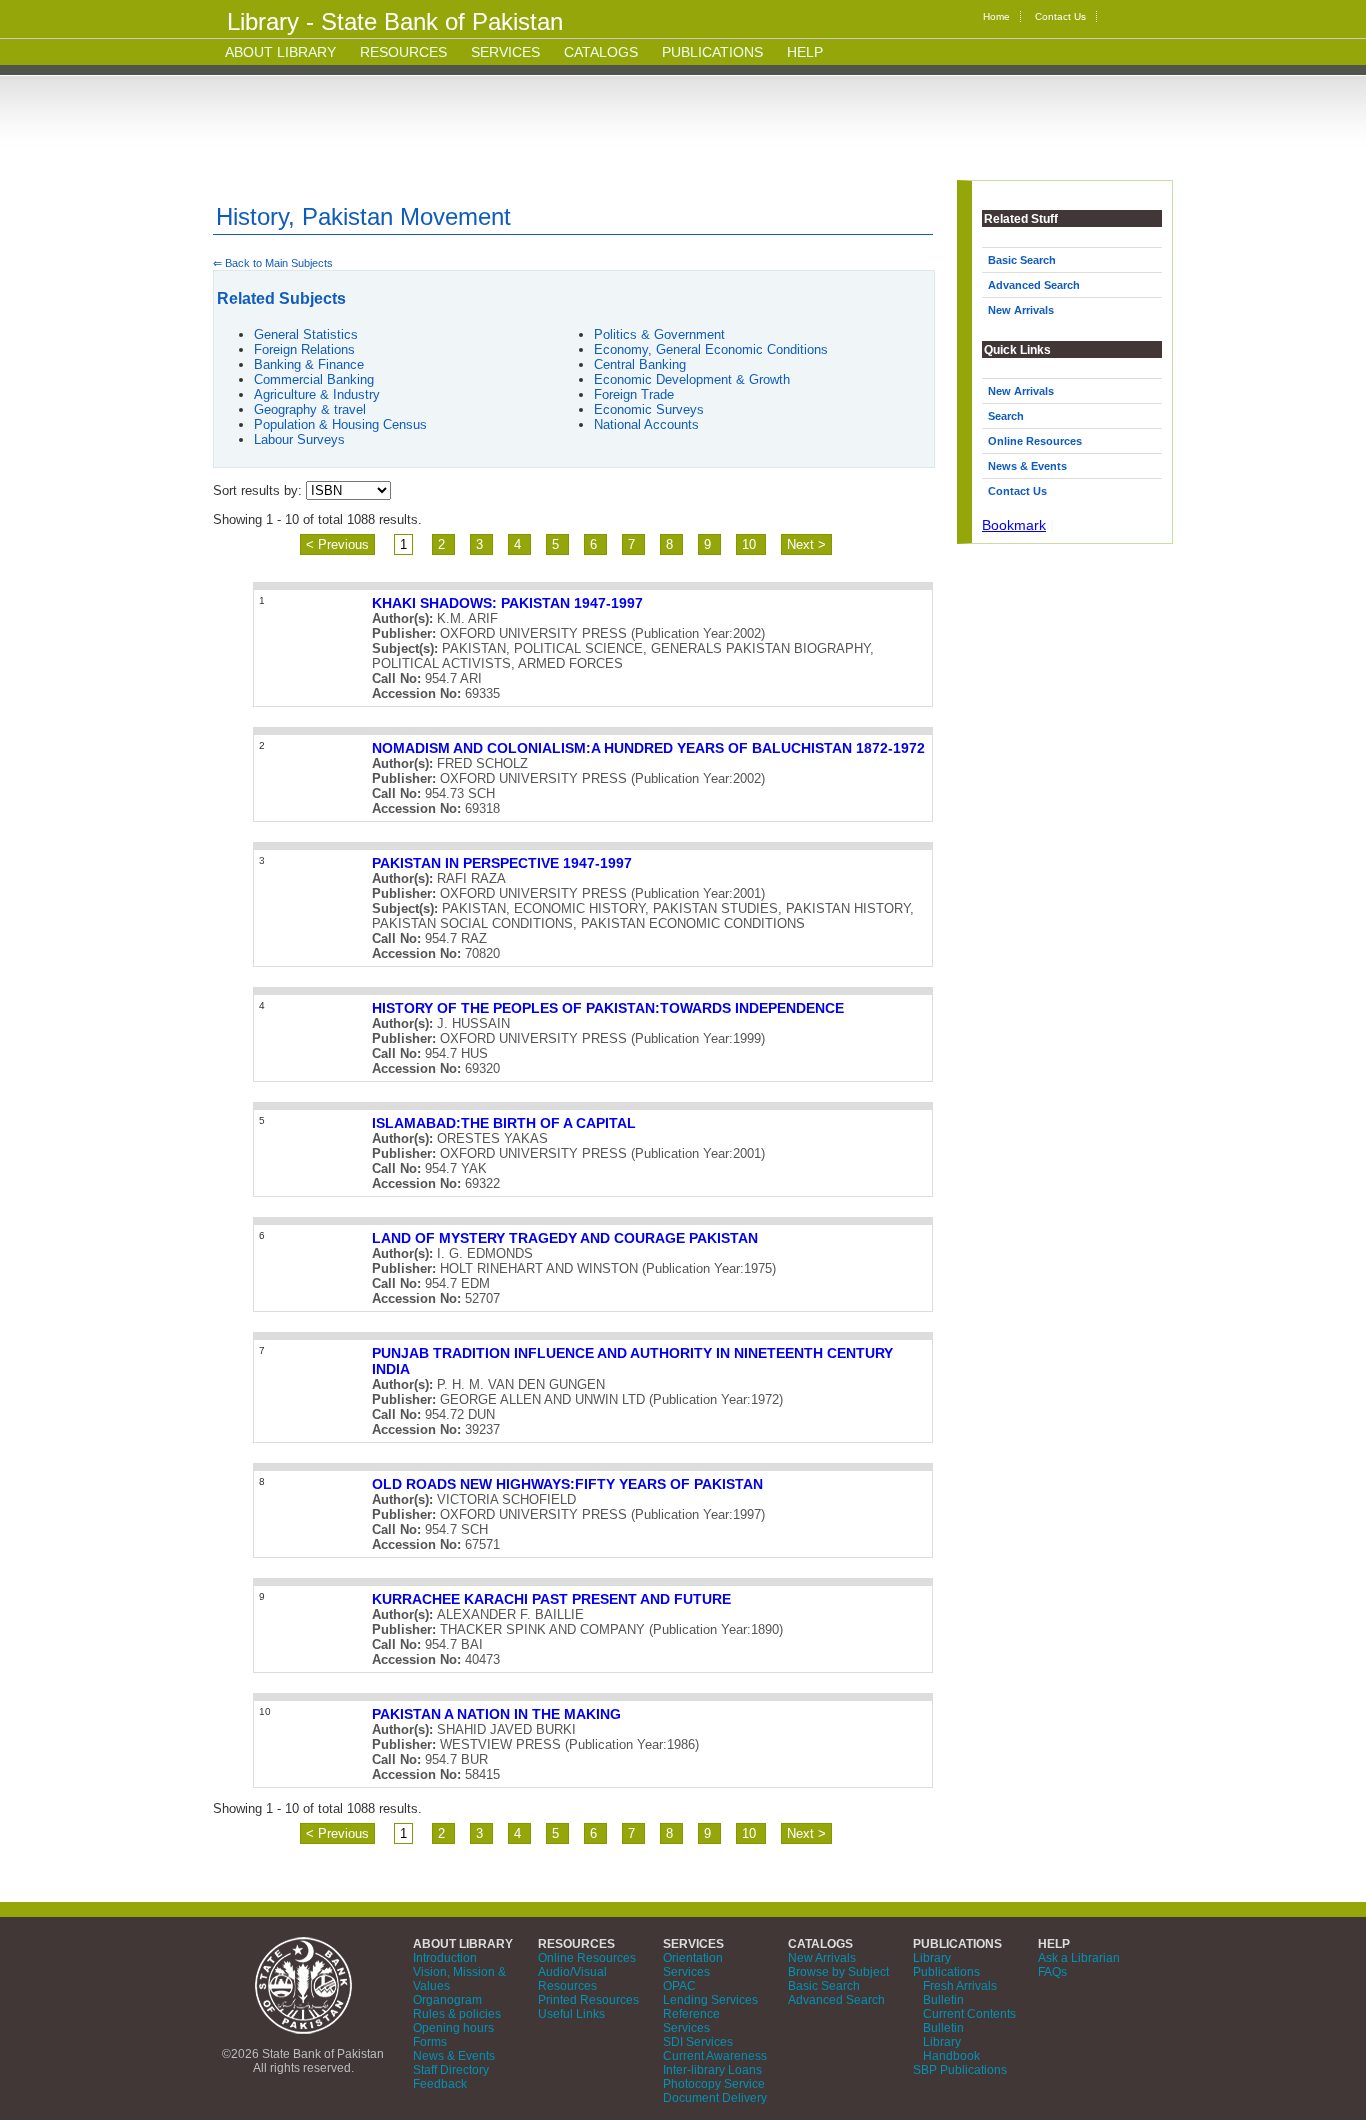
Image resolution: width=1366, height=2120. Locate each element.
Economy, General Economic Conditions (711, 349)
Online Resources (1035, 441)
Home (996, 16)
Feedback (440, 2084)
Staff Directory (451, 2070)
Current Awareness (715, 2056)
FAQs (1052, 1972)
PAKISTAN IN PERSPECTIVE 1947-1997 (502, 863)
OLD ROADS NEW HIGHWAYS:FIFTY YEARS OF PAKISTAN (567, 1484)
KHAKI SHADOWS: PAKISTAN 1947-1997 (507, 603)
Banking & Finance (309, 364)
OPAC (679, 1986)
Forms (430, 2042)
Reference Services (691, 2021)
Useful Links (571, 2014)
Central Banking (640, 364)
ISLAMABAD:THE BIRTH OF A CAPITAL (504, 1123)
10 (751, 544)
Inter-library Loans (712, 2070)
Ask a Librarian (1079, 1958)
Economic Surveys (649, 409)
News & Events (1027, 466)
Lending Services (710, 2000)
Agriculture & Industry (317, 394)
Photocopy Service (714, 2084)
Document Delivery (715, 2098)
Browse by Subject (838, 1972)
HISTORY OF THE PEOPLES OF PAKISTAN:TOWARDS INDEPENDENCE (608, 1008)
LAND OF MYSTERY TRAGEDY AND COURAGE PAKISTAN (565, 1238)
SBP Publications (960, 2070)
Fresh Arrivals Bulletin (960, 1993)
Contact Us (1060, 16)
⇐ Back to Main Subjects (273, 263)
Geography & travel (310, 409)
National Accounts (646, 424)
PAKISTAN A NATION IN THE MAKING (496, 1714)
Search (1006, 416)
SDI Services (698, 2042)
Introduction (445, 1958)
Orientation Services (693, 1965)
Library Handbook (951, 2049)
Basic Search (1022, 260)
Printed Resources (588, 2000)
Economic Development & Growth (692, 379)
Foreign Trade (634, 394)
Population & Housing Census (340, 424)
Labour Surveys (299, 439)
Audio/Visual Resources (572, 1979)
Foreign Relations (304, 349)
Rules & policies (457, 2014)
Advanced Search (1034, 285)
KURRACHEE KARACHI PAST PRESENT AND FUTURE (551, 1599)
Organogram (447, 2000)
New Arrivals (1021, 310)
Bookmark (1014, 525)
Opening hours (453, 2028)
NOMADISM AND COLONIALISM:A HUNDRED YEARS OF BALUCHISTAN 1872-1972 (648, 748)
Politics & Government (659, 334)
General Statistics (306, 334)
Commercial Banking (314, 379)
